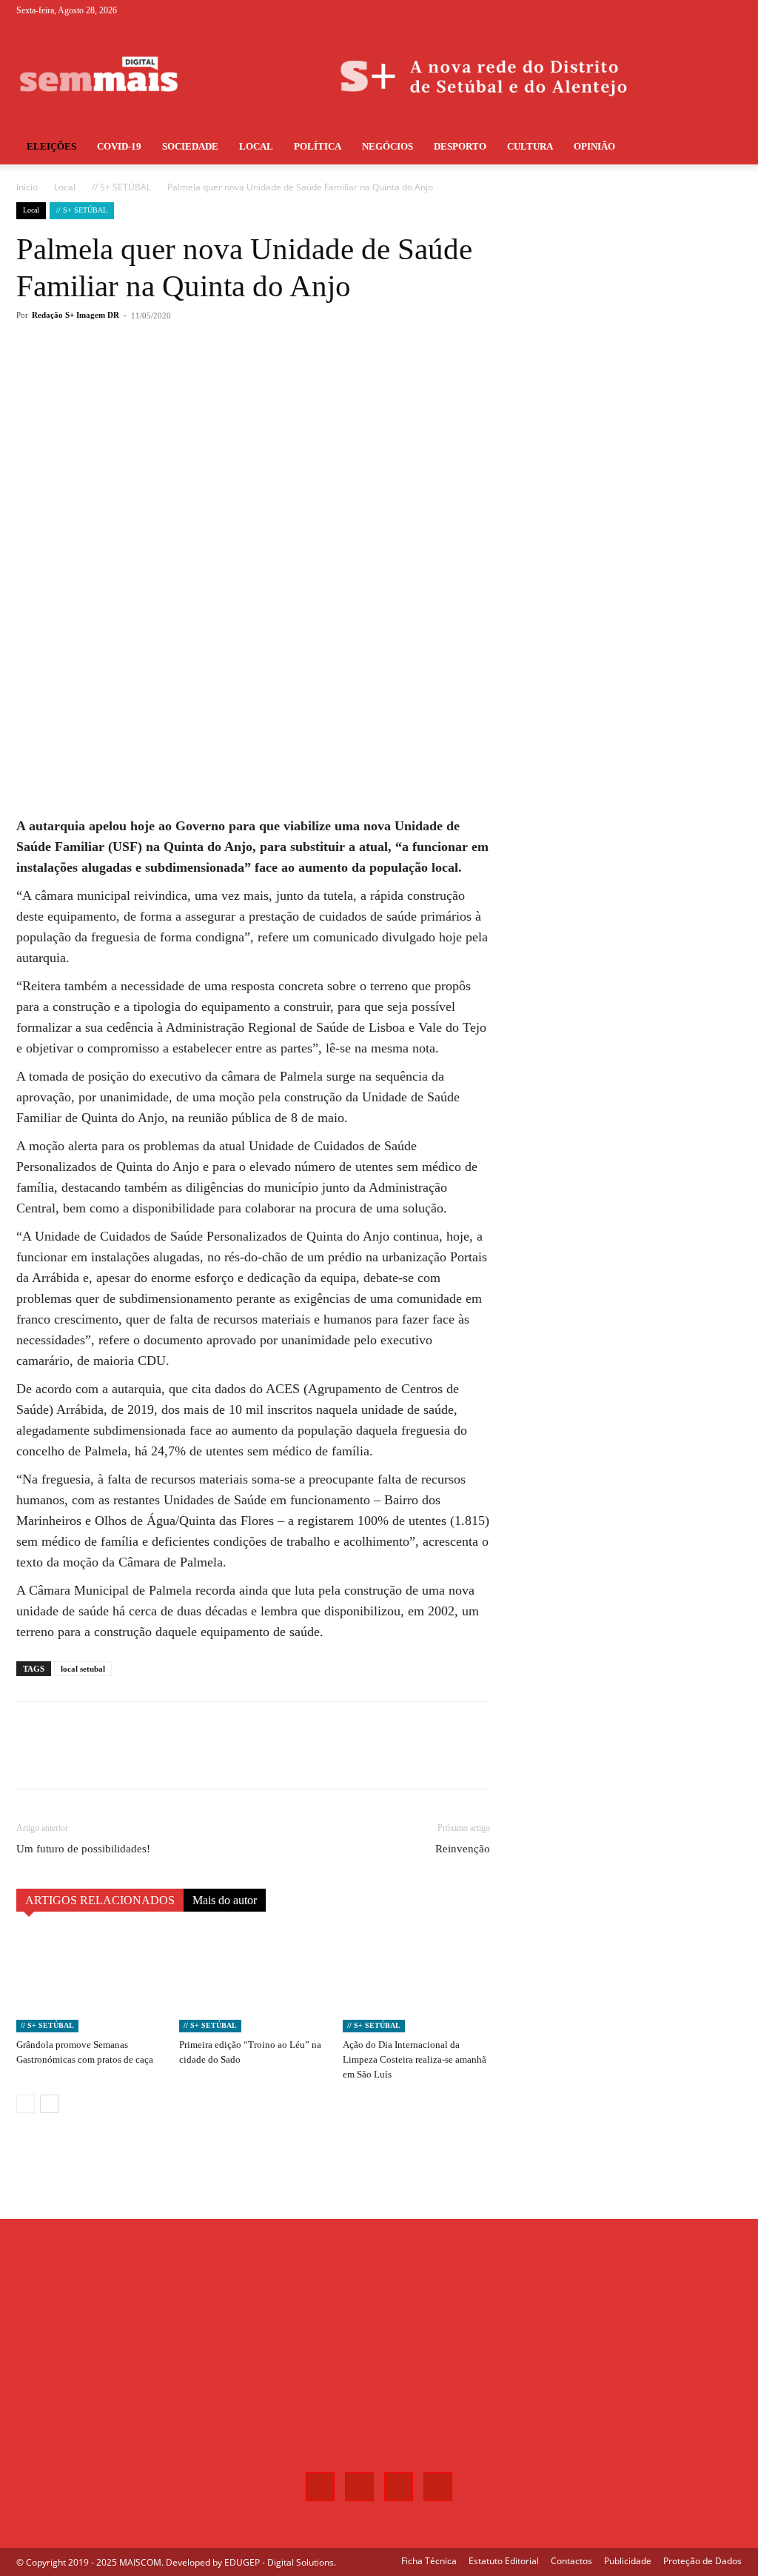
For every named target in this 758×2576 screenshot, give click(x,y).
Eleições (51, 146)
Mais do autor (225, 1900)
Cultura (530, 146)
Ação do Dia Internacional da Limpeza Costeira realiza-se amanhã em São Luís (415, 2059)
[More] (261, 375)
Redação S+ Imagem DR (76, 315)
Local (256, 146)
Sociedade (190, 146)
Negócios (388, 146)
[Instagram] (682, 10)
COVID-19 (119, 146)
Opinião (594, 146)
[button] (724, 148)
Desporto (460, 146)
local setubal (83, 1669)
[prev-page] (26, 2104)
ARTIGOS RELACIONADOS (100, 1900)
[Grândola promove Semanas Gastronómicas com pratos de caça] (90, 1982)
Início (27, 187)
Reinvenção (463, 1849)
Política (318, 146)
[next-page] (49, 2104)
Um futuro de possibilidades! (83, 1849)
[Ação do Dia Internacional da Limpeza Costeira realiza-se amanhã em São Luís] (416, 1982)
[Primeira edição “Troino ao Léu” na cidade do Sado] (253, 1982)
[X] (706, 10)
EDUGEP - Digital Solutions (279, 2562)
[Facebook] (657, 10)
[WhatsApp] (227, 375)
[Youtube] (731, 10)
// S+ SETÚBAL (121, 187)
